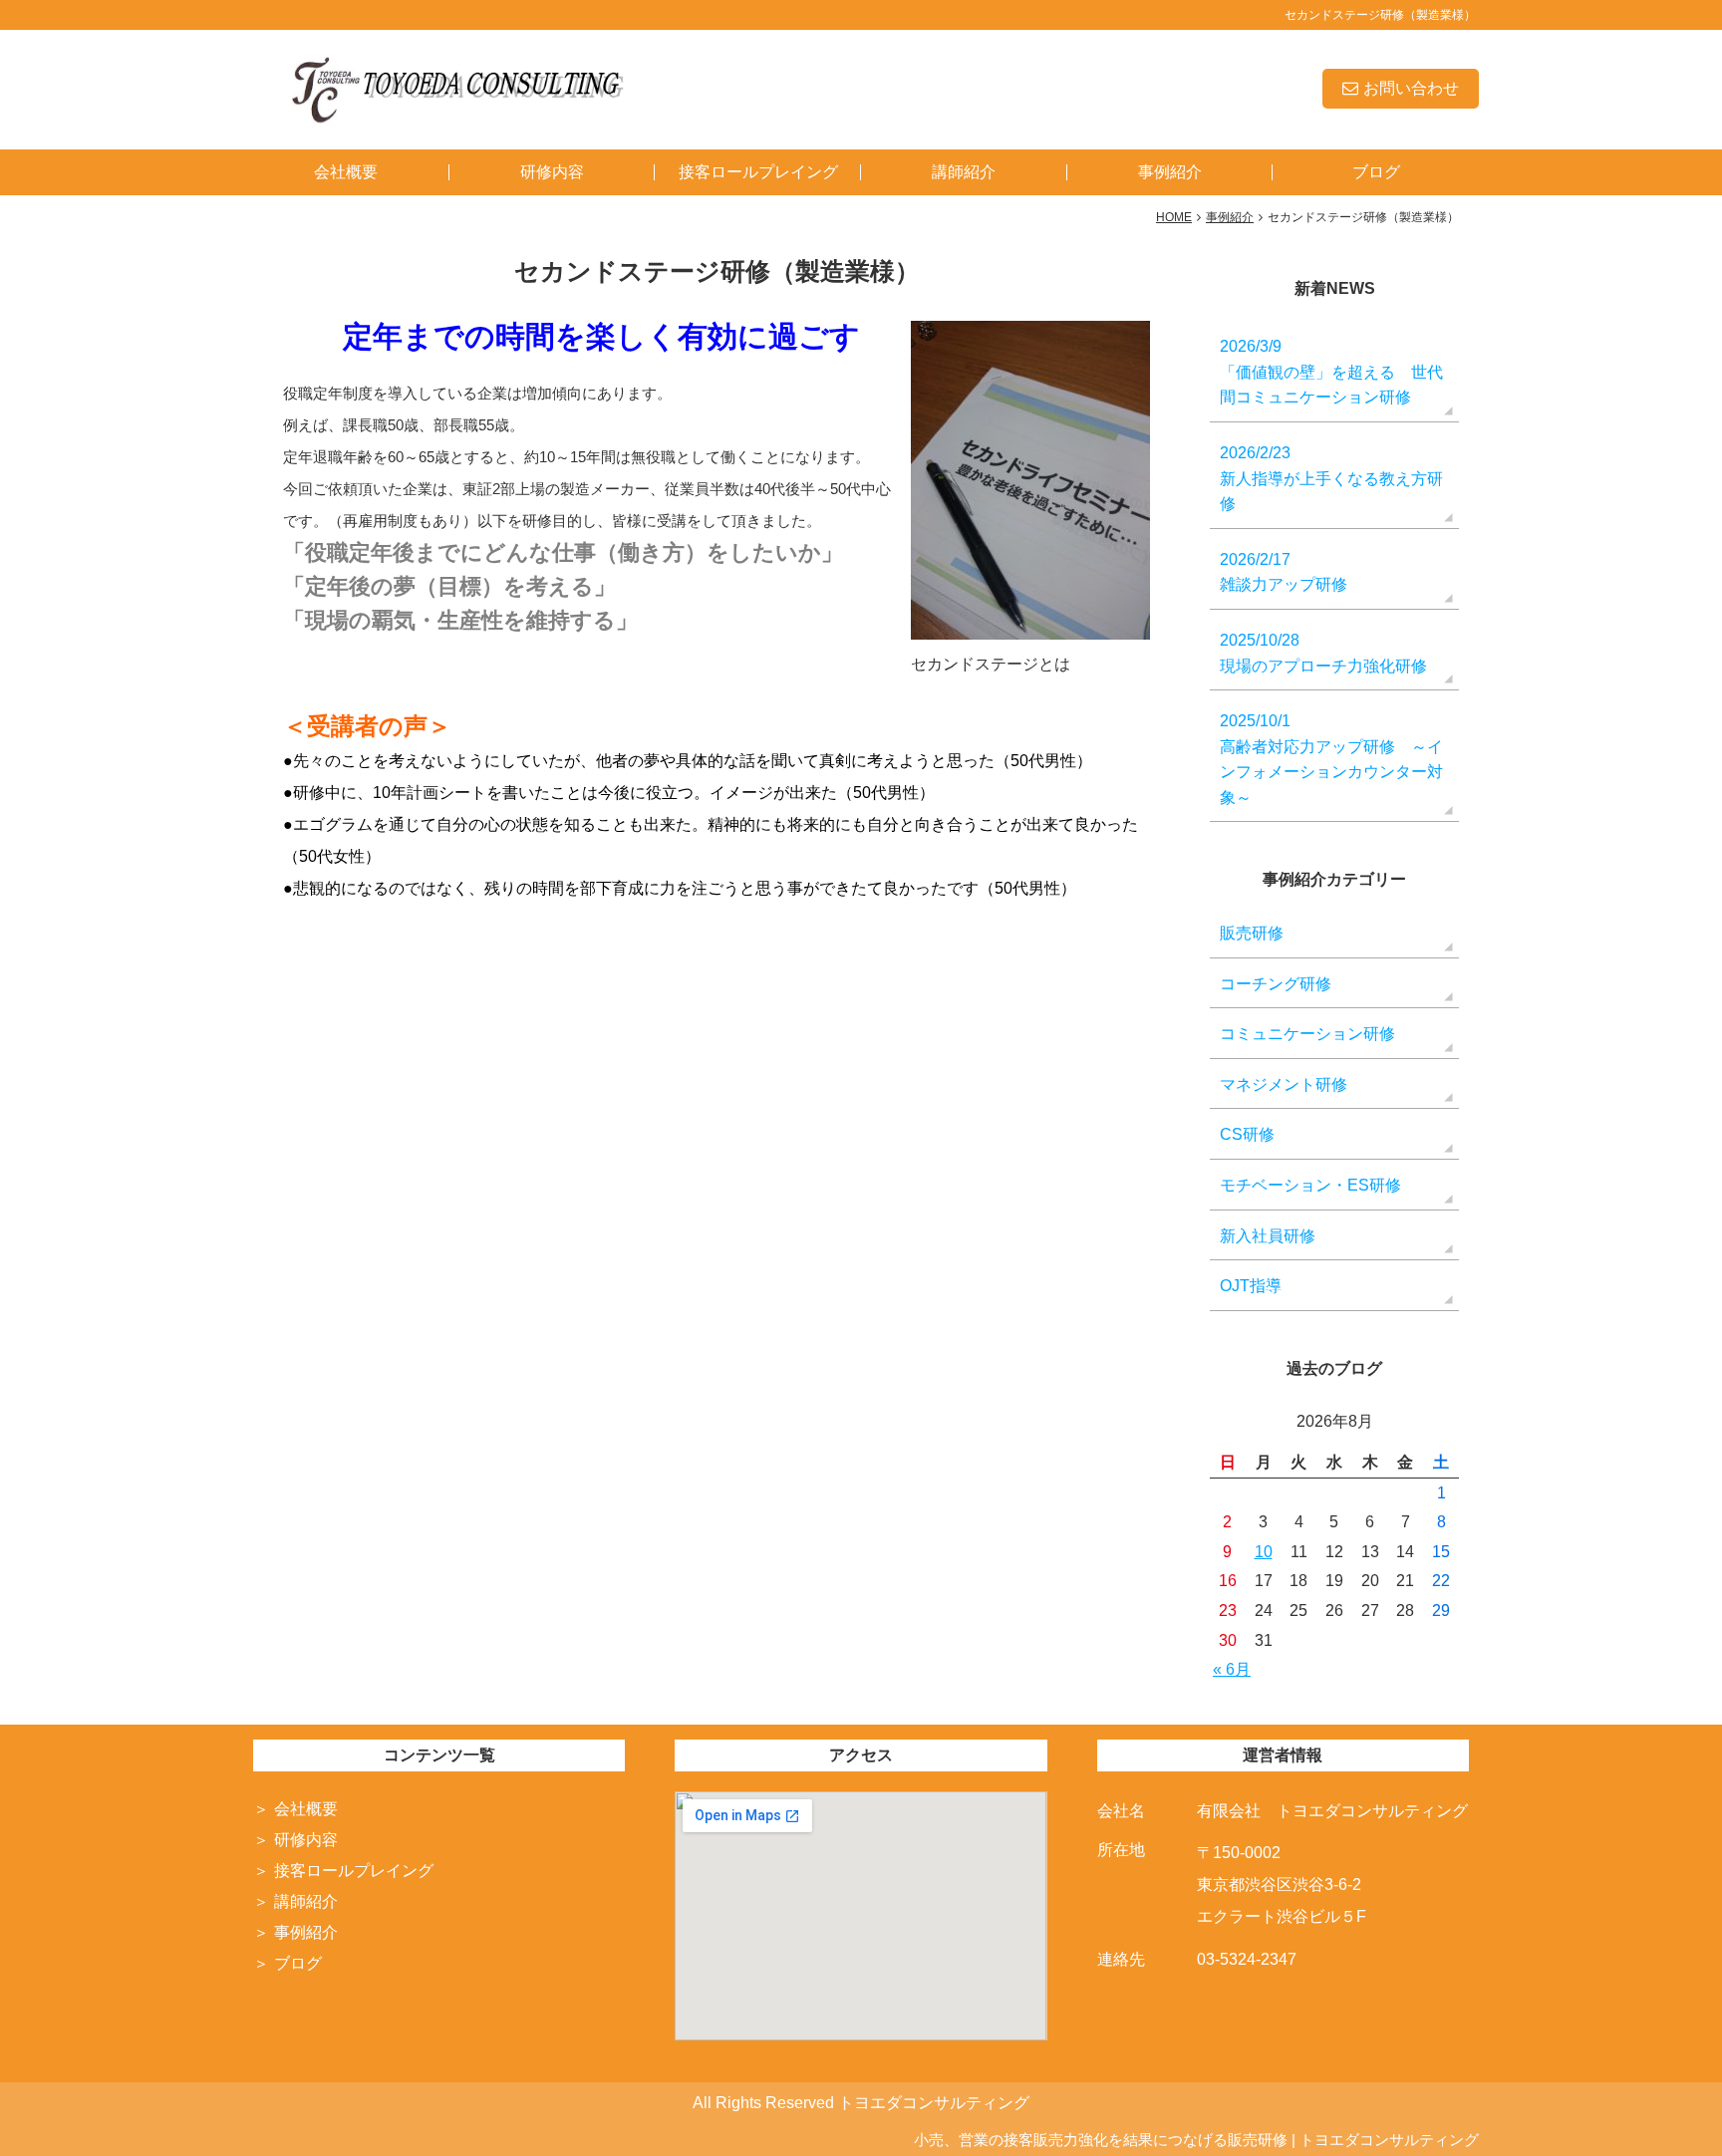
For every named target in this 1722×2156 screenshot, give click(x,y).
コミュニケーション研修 (1307, 1034)
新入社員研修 (1268, 1236)
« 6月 (1232, 1669)
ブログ (1376, 172)
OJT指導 (1251, 1286)
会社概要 (346, 172)
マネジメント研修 (1284, 1084)
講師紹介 (964, 172)
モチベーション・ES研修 (1310, 1185)
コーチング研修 (1276, 984)
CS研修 (1247, 1134)
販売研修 (1252, 933)
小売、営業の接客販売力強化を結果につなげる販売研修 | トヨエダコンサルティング (1196, 2140)
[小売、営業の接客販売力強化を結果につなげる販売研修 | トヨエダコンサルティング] (455, 88)
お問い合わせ (1411, 88)
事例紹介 (1170, 172)
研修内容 (552, 172)
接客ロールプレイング (758, 172)
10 (1264, 1552)
